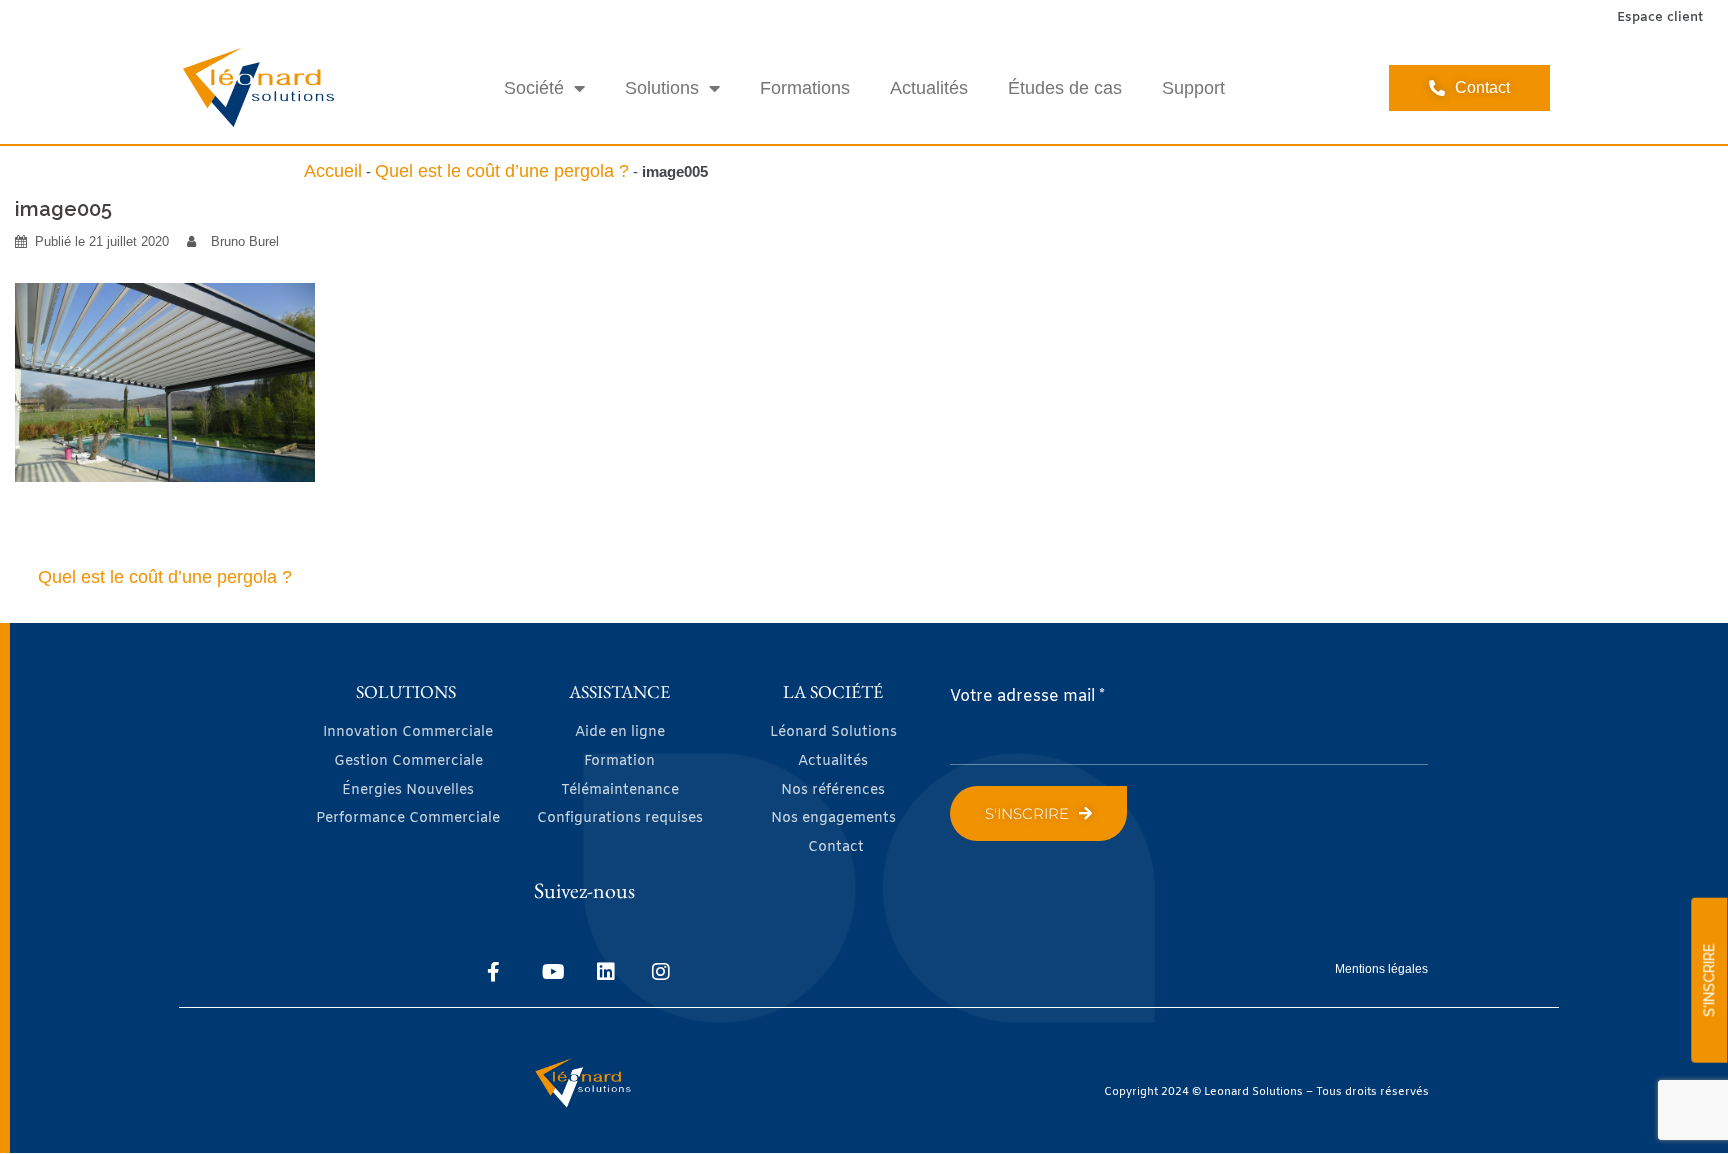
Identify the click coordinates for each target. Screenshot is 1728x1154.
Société (534, 88)
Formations (805, 88)
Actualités (929, 88)
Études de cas (1065, 88)
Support (1193, 88)
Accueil (333, 171)
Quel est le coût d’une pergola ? (502, 171)
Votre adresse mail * (1027, 696)
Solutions (662, 88)
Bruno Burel (245, 241)
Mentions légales (1381, 969)
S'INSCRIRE (1709, 980)
